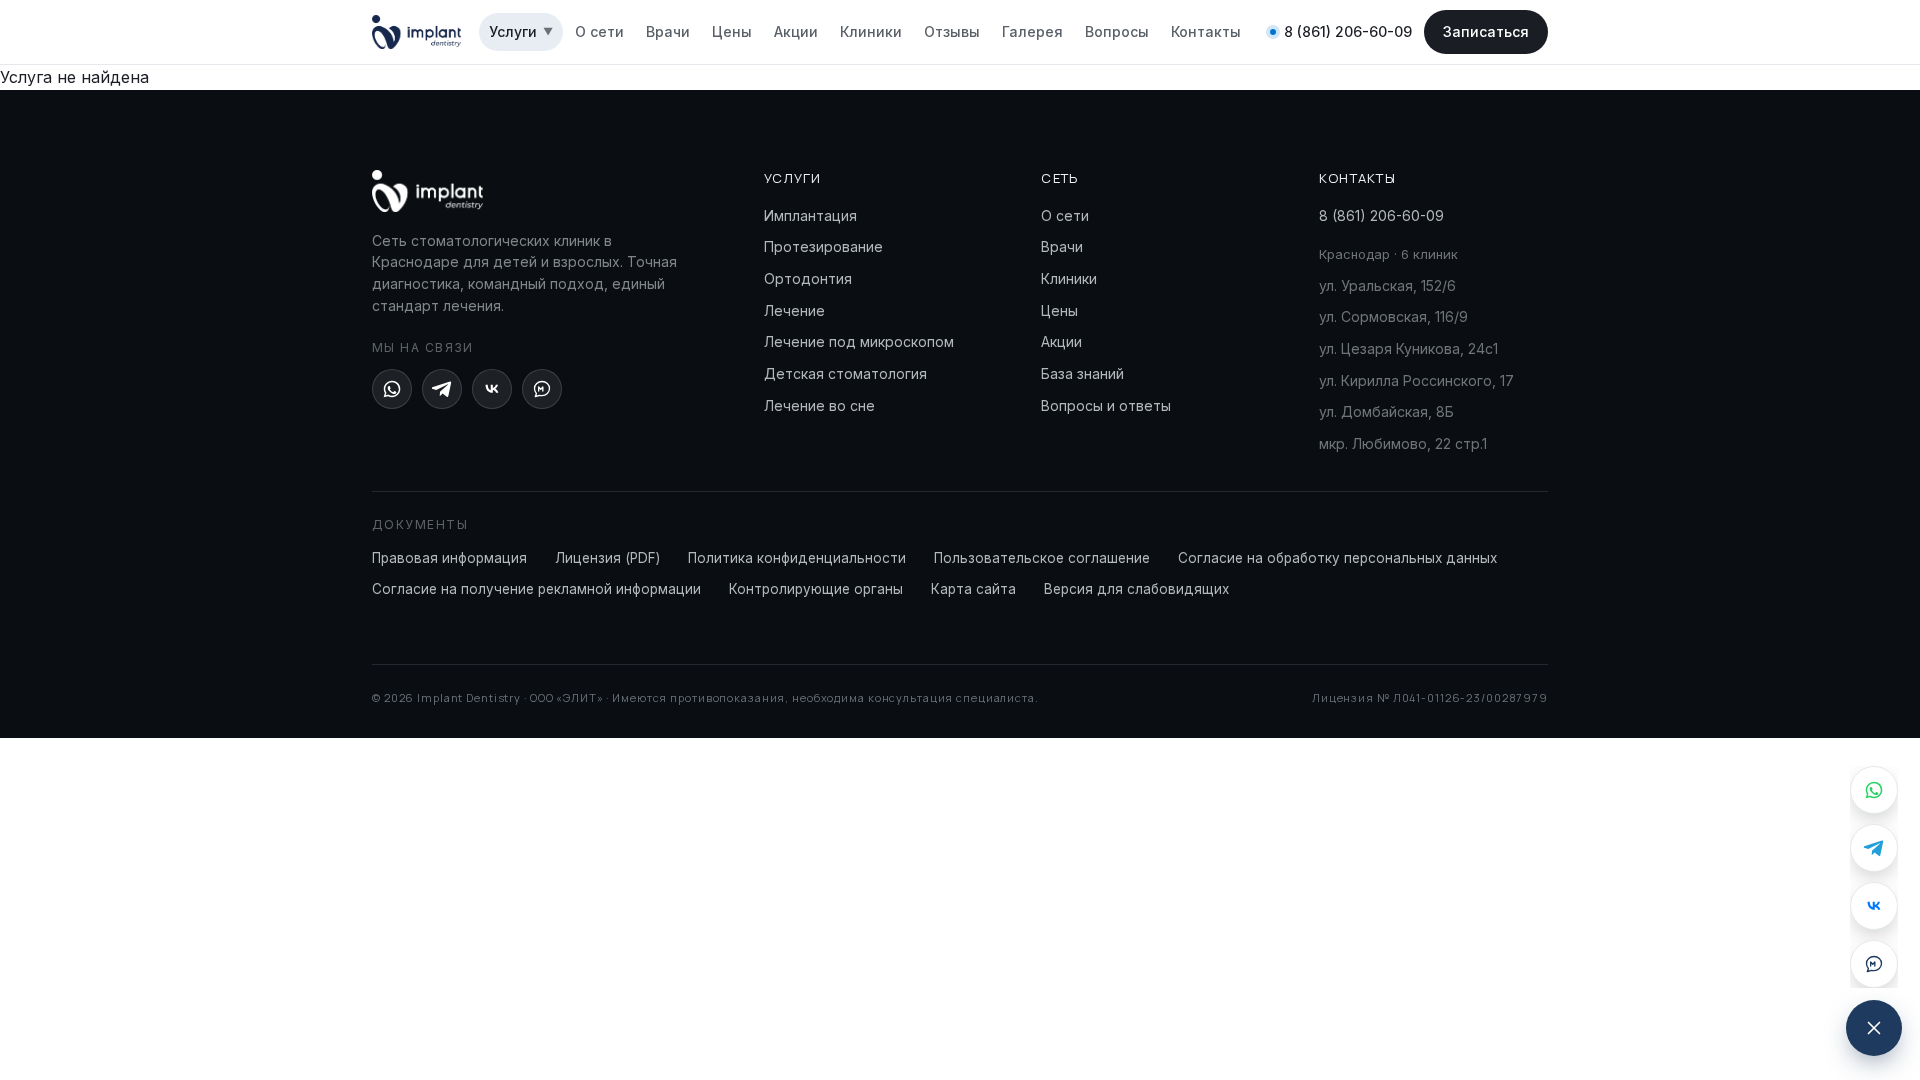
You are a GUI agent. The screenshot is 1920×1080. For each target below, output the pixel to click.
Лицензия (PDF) (607, 558)
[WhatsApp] (392, 389)
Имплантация (810, 215)
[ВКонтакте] (492, 389)
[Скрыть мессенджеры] (1874, 1028)
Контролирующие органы (816, 589)
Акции (796, 31)
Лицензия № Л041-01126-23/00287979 (1430, 697)
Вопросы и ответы (1106, 405)
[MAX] (542, 389)
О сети (599, 31)
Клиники (871, 31)
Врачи (668, 31)
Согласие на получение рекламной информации (536, 589)
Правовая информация (449, 558)
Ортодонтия (808, 278)
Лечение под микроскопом (859, 341)
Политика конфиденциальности (797, 558)
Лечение (794, 310)
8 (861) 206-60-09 (1348, 31)
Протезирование (823, 246)
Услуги (521, 31)
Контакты (1206, 31)
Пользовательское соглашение (1042, 558)
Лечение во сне (819, 405)
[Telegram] (442, 389)
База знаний (1082, 373)
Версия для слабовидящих (1136, 589)
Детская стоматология (845, 373)
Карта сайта (973, 589)
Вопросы (1117, 31)
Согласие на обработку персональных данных (1337, 558)
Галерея (1032, 31)
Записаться (1486, 31)
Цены (732, 31)
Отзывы (952, 31)
